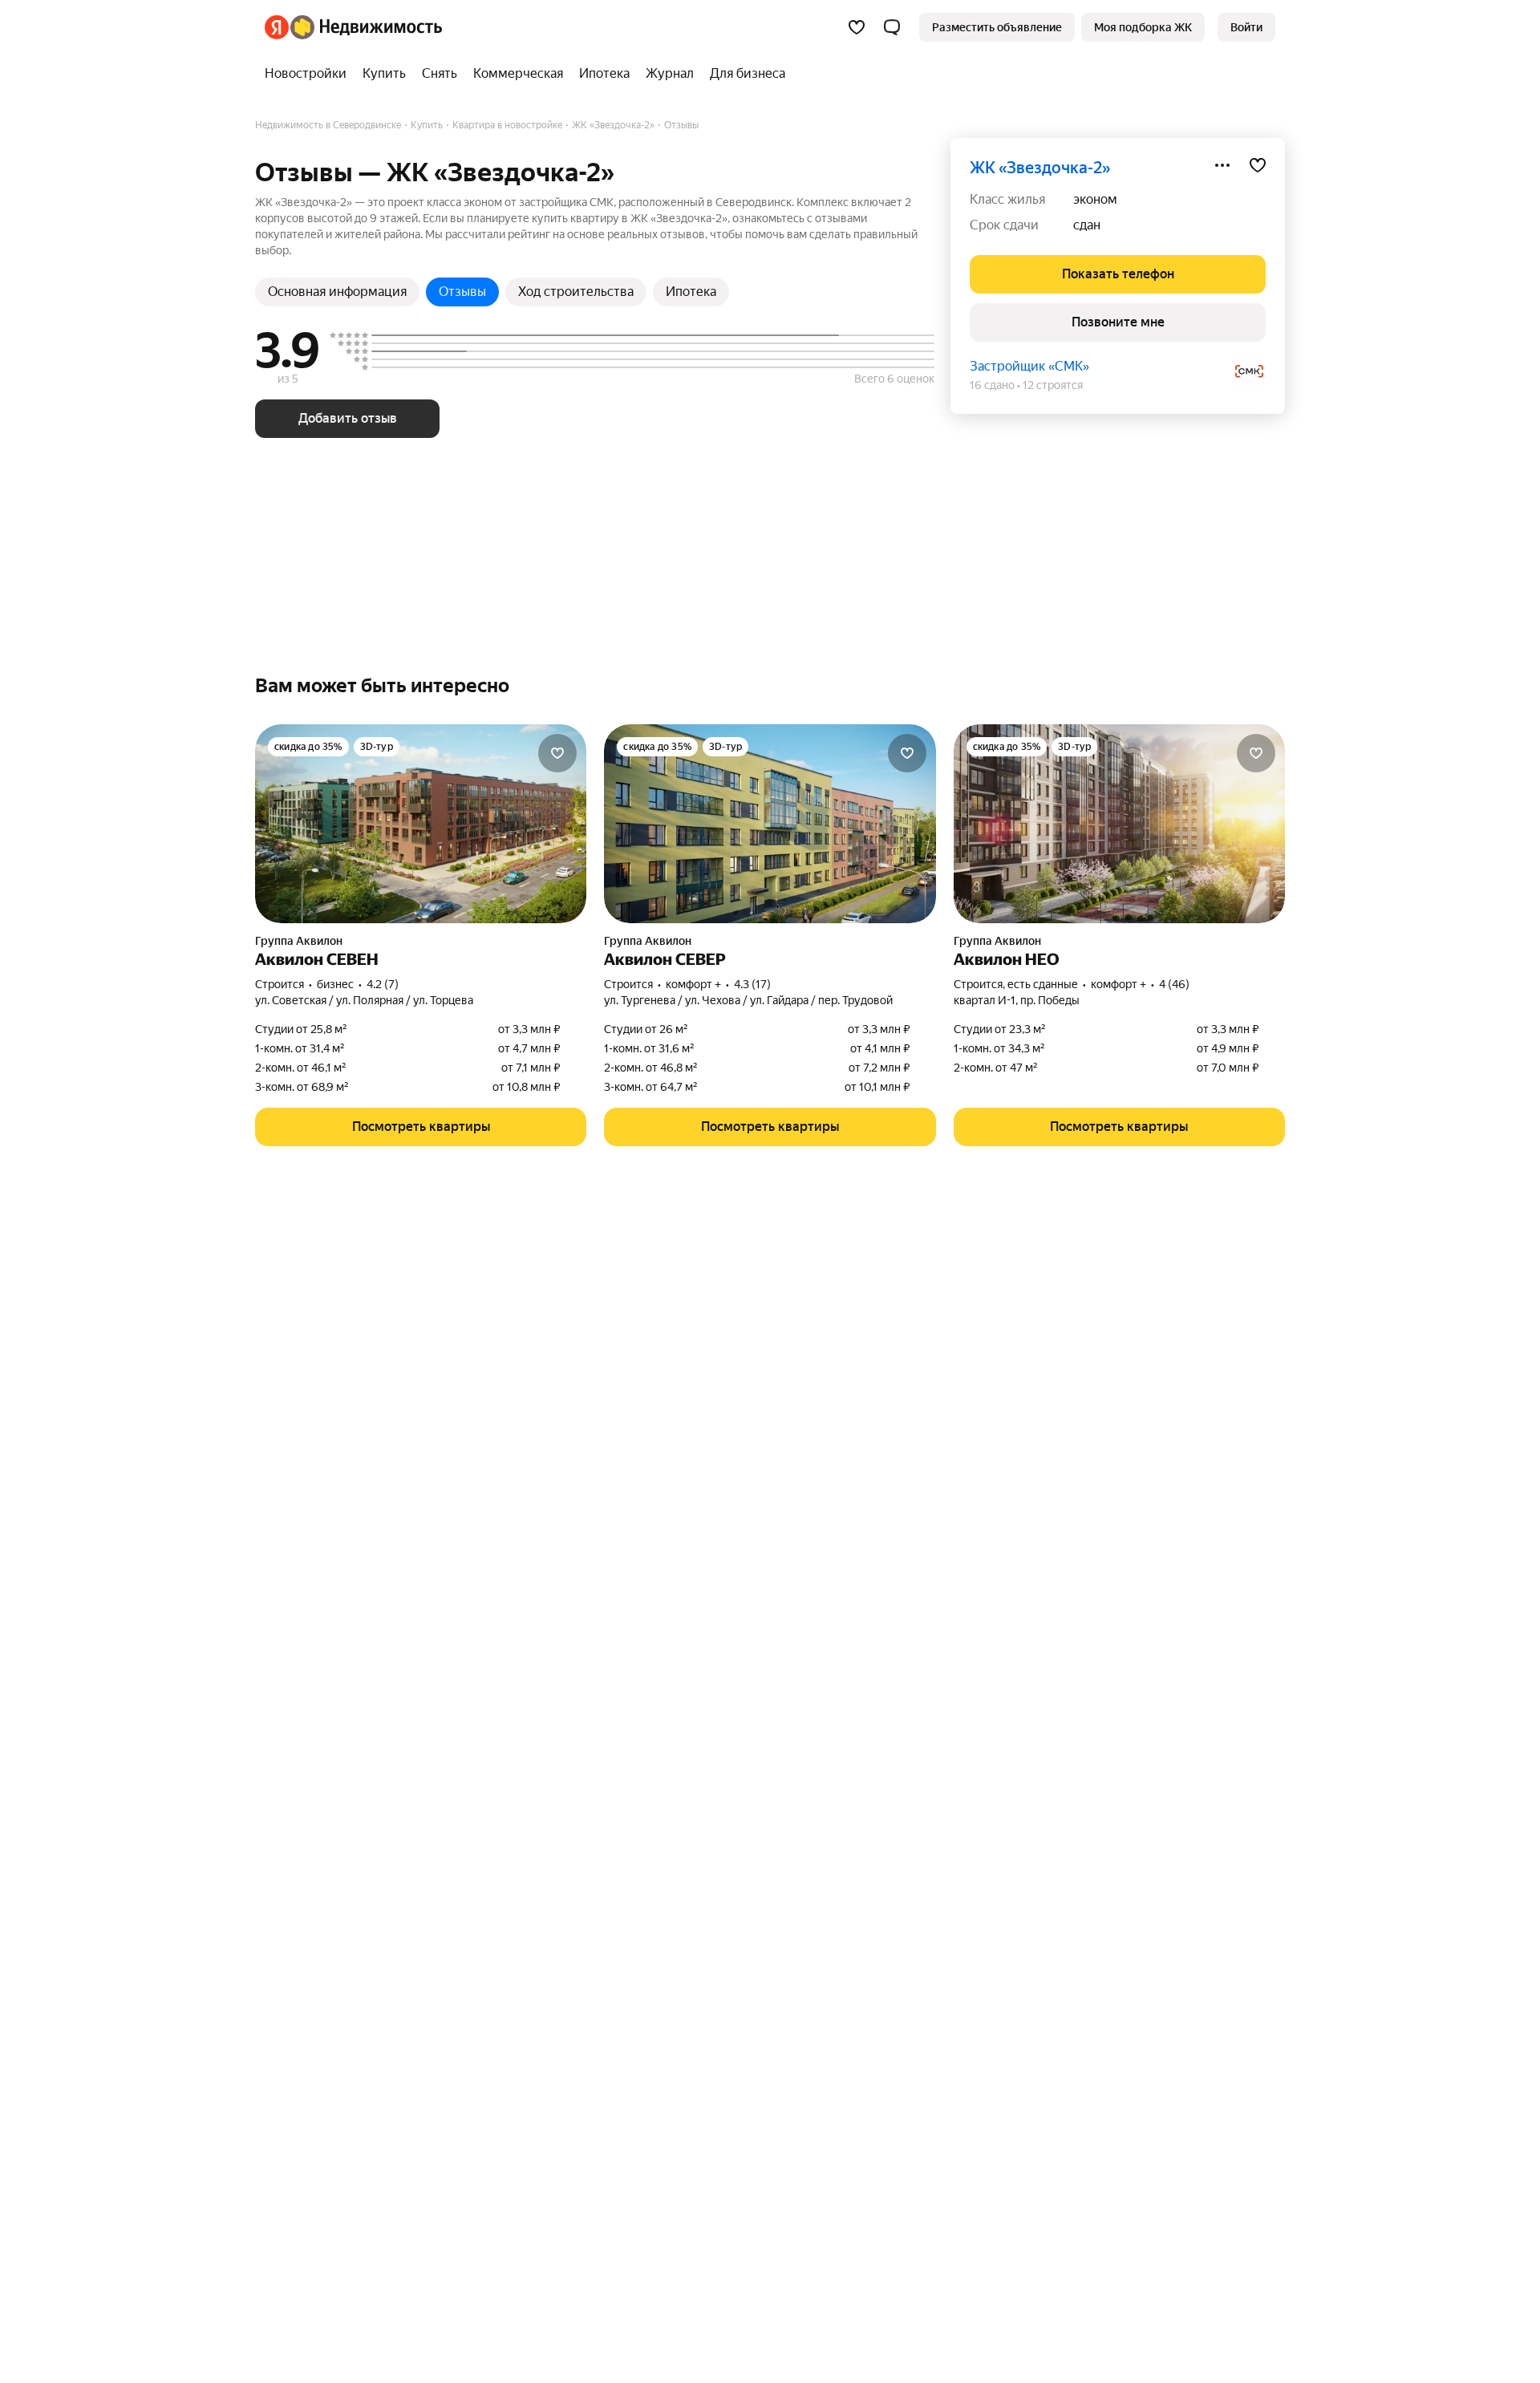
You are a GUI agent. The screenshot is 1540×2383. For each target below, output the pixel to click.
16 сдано (992, 385)
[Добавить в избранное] (1258, 165)
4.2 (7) (383, 984)
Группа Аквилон (299, 941)
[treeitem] (310, 74)
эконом (1095, 199)
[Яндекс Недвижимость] (353, 27)
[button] (892, 27)
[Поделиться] (1222, 165)
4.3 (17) (752, 984)
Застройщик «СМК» (1029, 366)
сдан (1087, 225)
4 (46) (1174, 984)
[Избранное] (857, 27)
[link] (1246, 27)
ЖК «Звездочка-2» (1040, 168)
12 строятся (1053, 385)
